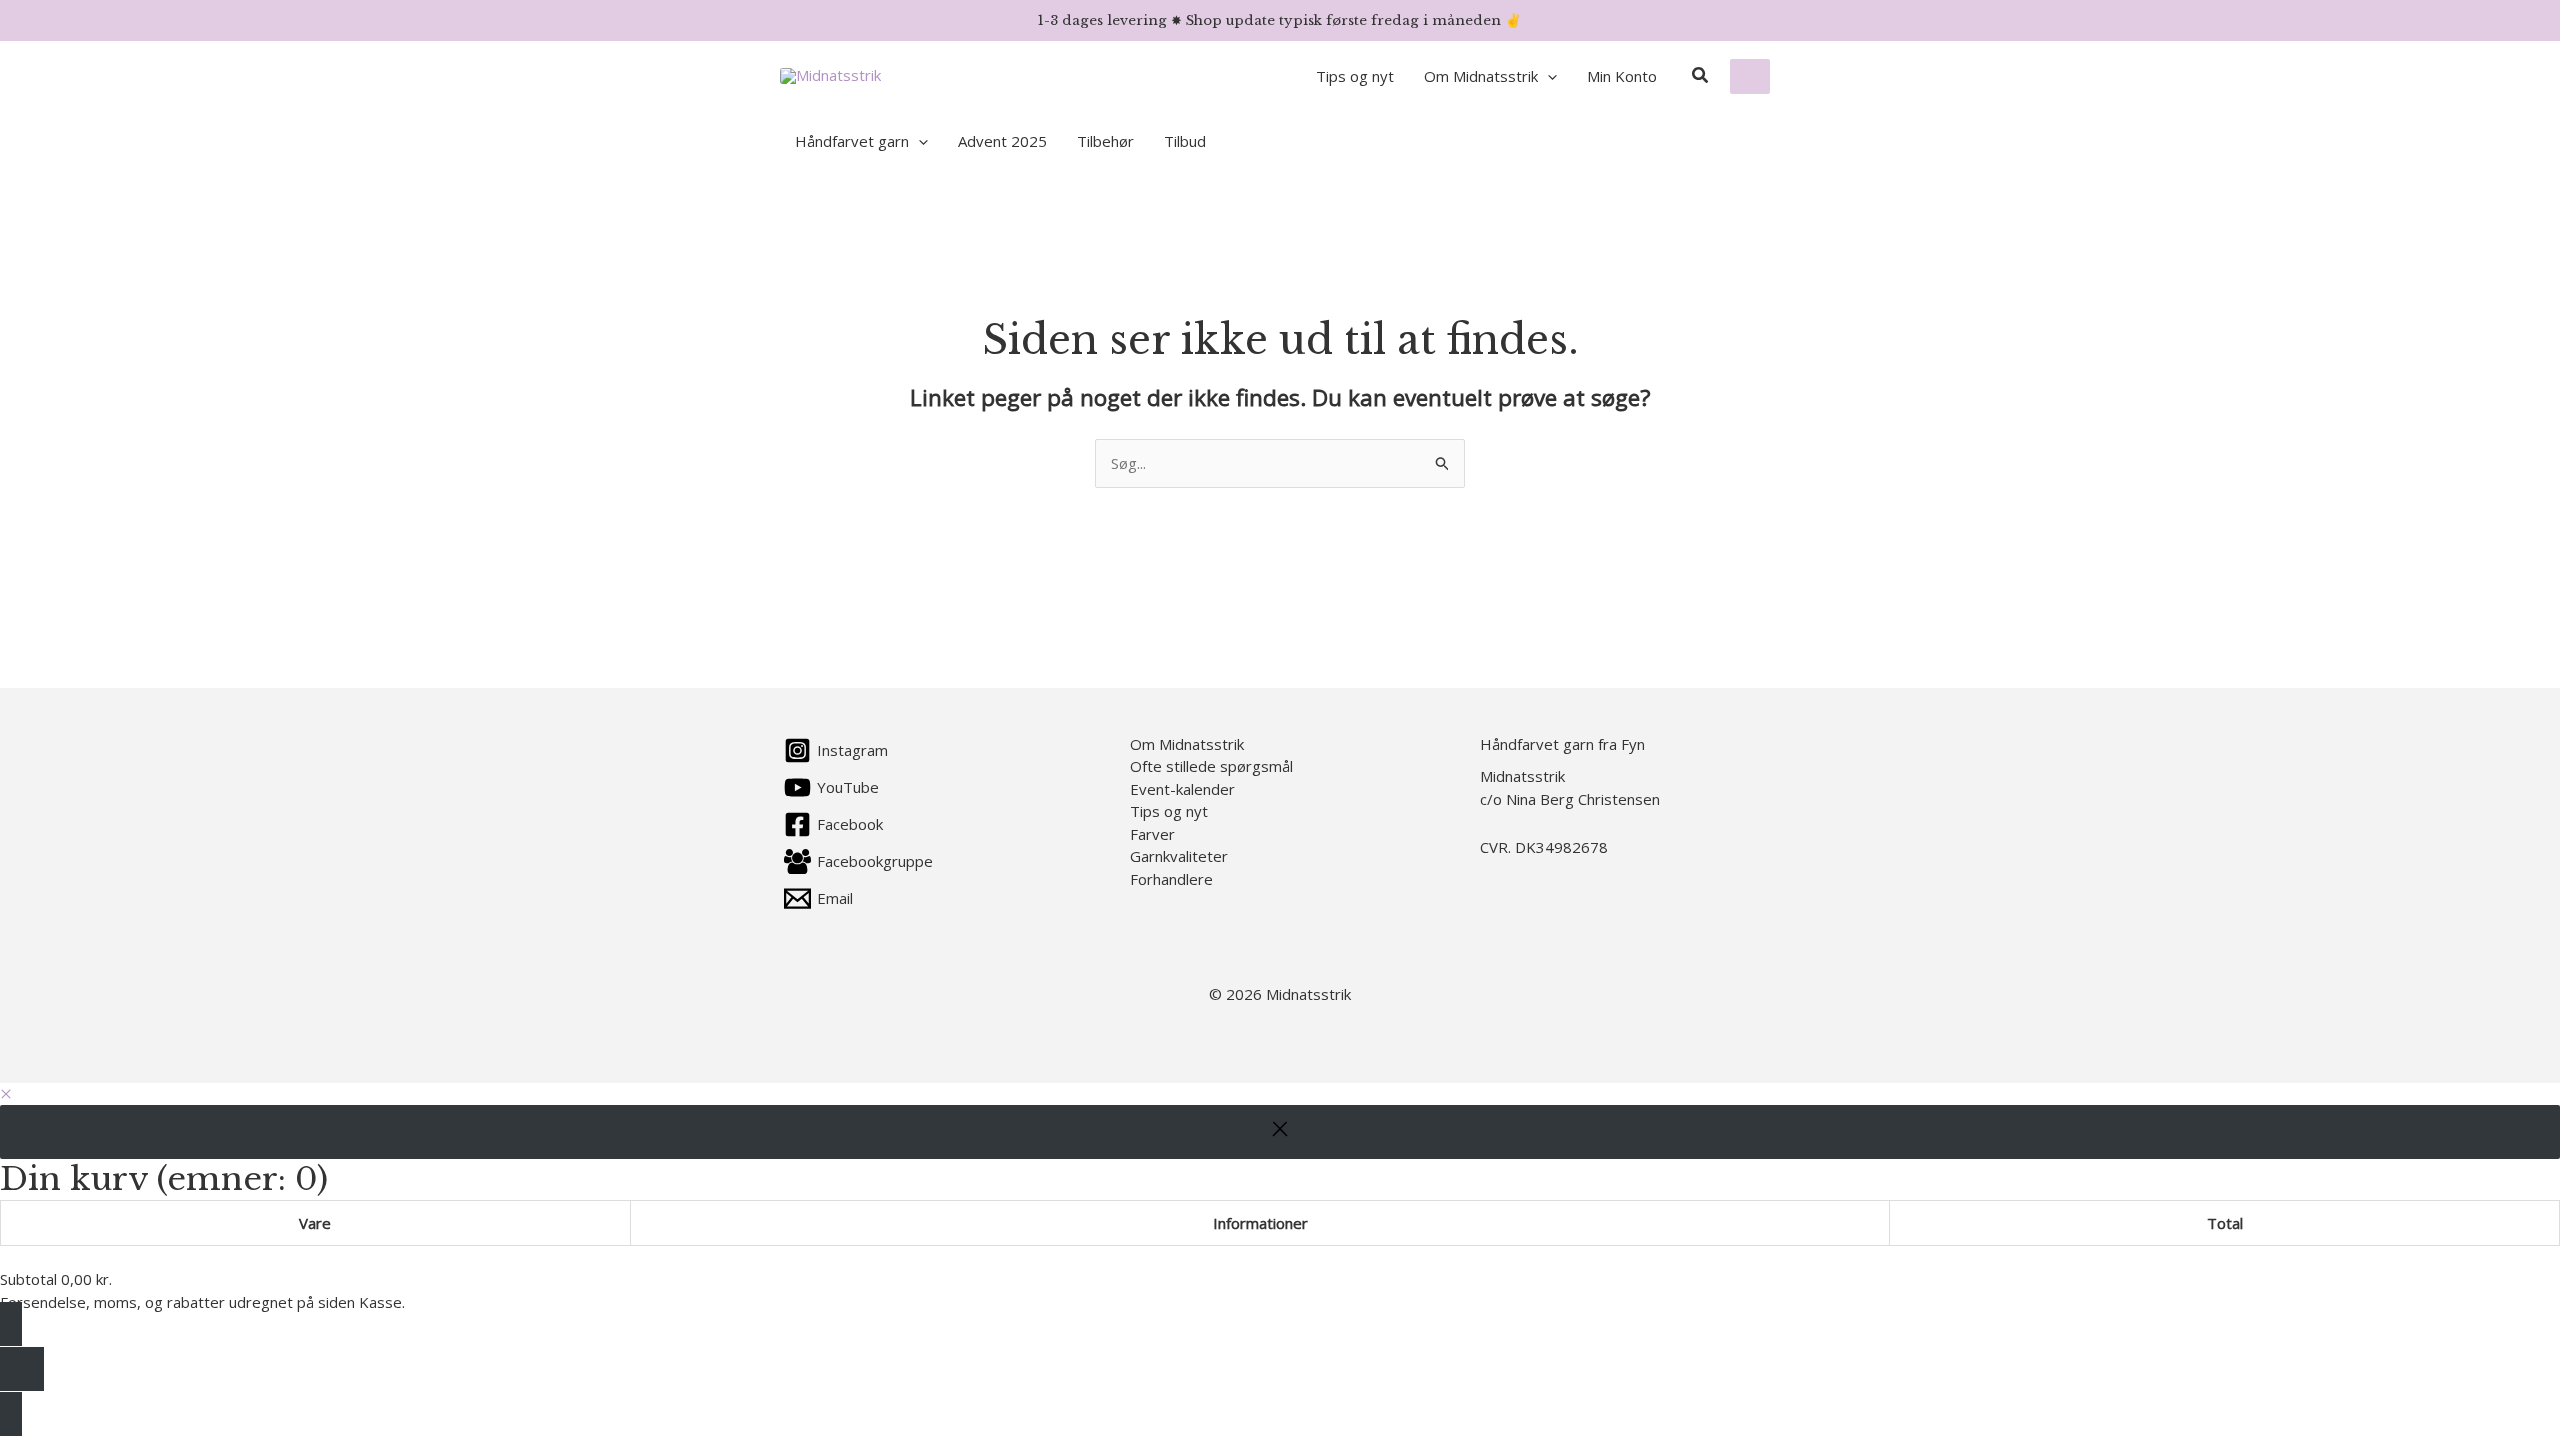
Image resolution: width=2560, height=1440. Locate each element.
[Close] (1280, 1132)
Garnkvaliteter (1179, 856)
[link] (1750, 76)
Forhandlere (1171, 879)
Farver (1152, 834)
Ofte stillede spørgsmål (1211, 766)
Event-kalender (1182, 789)
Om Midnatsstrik (1187, 744)
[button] (1547, 76)
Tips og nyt (1169, 811)
